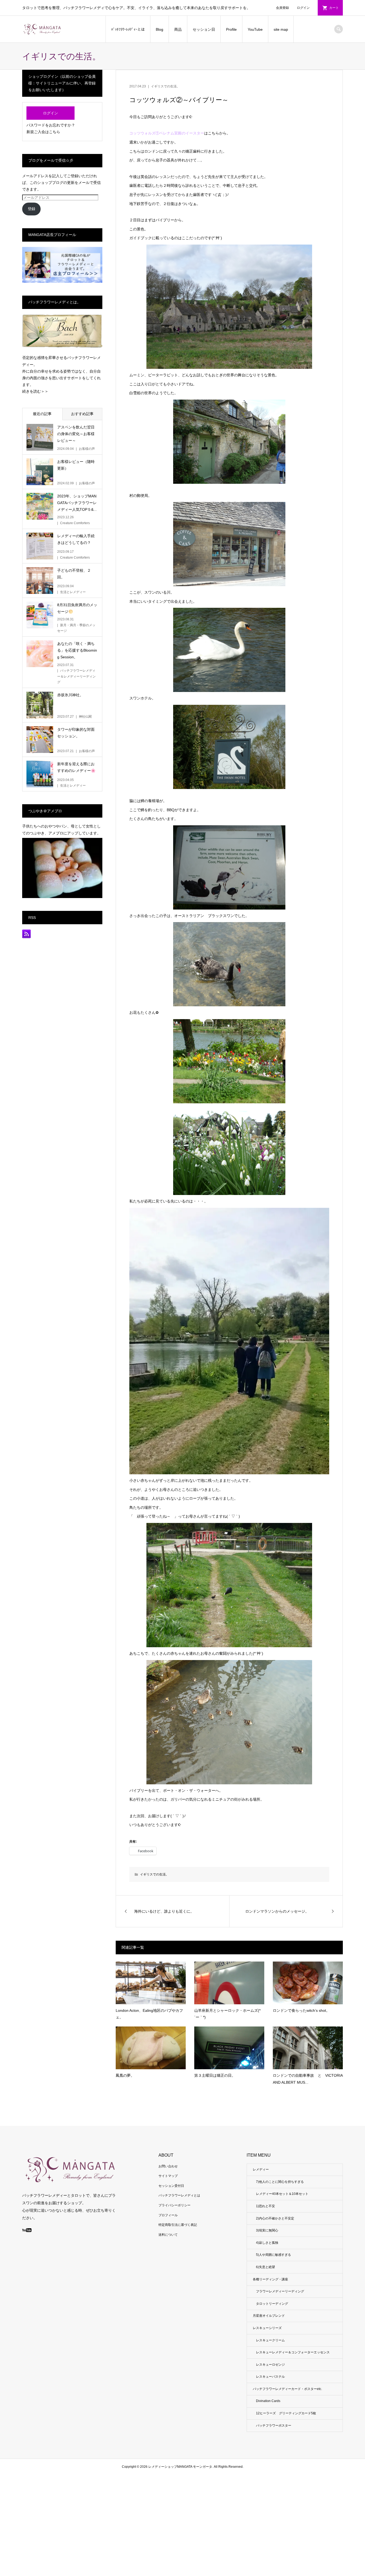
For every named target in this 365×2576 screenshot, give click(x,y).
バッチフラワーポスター (274, 2426)
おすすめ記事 (82, 414)
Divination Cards (268, 2401)
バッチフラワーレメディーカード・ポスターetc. (287, 2389)
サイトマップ (168, 2176)
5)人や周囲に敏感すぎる (273, 2255)
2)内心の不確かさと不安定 (275, 2218)
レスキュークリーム (270, 2340)
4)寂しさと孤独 (267, 2243)
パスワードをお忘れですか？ (51, 125)
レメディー (261, 2169)
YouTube (255, 29)
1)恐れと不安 (265, 2206)
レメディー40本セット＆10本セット (282, 2194)
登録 (32, 209)
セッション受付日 (171, 2186)
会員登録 (282, 8)
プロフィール (168, 2215)
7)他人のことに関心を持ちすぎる (280, 2182)
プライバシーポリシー (174, 2205)
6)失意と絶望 (265, 2267)
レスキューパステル (270, 2377)
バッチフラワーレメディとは (179, 2195)
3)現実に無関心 (267, 2230)
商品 (178, 29)
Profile (231, 29)
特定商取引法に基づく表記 (178, 2225)
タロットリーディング (272, 2304)
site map (281, 29)
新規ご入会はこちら (43, 132)
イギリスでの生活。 (165, 86)
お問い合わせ (168, 2166)
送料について (168, 2235)
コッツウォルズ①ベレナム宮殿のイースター (167, 133)
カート (334, 8)
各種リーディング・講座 (270, 2279)
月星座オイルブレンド (269, 2316)
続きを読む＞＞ (35, 391)
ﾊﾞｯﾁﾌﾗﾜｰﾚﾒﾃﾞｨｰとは (128, 29)
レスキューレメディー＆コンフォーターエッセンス (293, 2352)
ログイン (303, 8)
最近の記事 (42, 414)
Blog (160, 29)
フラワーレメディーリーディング (280, 2291)
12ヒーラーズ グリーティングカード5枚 (286, 2413)
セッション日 (204, 29)
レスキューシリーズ (267, 2328)
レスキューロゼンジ (270, 2365)
